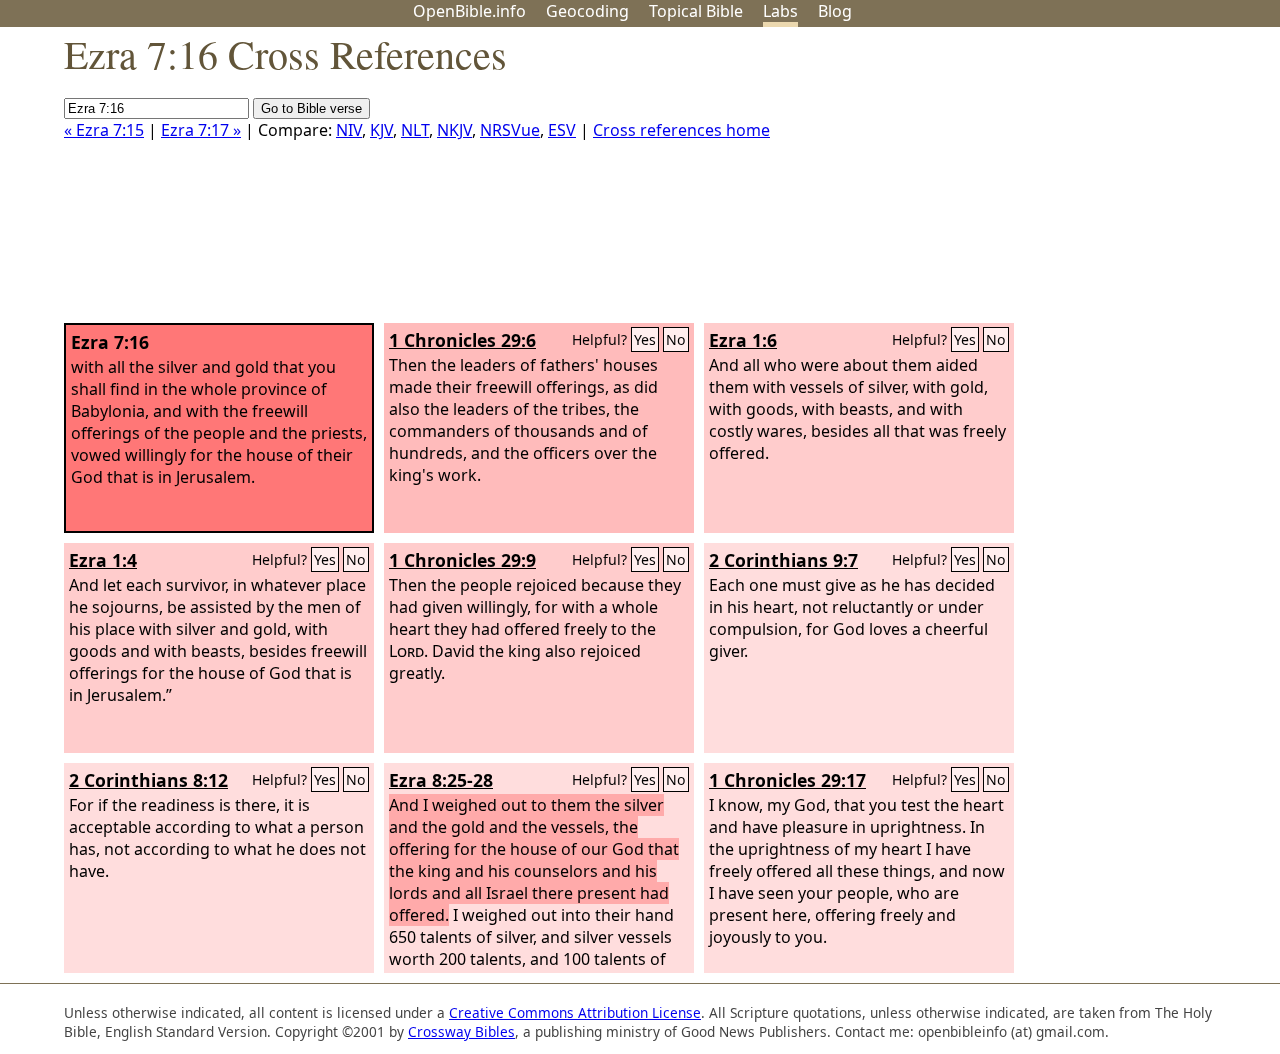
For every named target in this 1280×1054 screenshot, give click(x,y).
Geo (587, 11)
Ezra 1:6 (743, 340)
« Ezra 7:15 (104, 130)
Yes (645, 339)
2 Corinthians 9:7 (783, 560)
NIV (349, 130)
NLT (415, 130)
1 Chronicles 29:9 (462, 560)
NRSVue (510, 130)
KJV (381, 130)
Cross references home (681, 130)
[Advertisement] (1078, 183)
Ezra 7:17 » (201, 130)
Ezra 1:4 (103, 560)
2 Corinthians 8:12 (148, 780)
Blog (835, 11)
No (676, 339)
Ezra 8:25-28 (441, 780)
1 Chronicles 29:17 (787, 780)
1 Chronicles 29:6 (462, 340)
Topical (696, 11)
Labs (780, 11)
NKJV (454, 130)
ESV (562, 130)
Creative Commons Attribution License (575, 1012)
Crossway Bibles (461, 1031)
